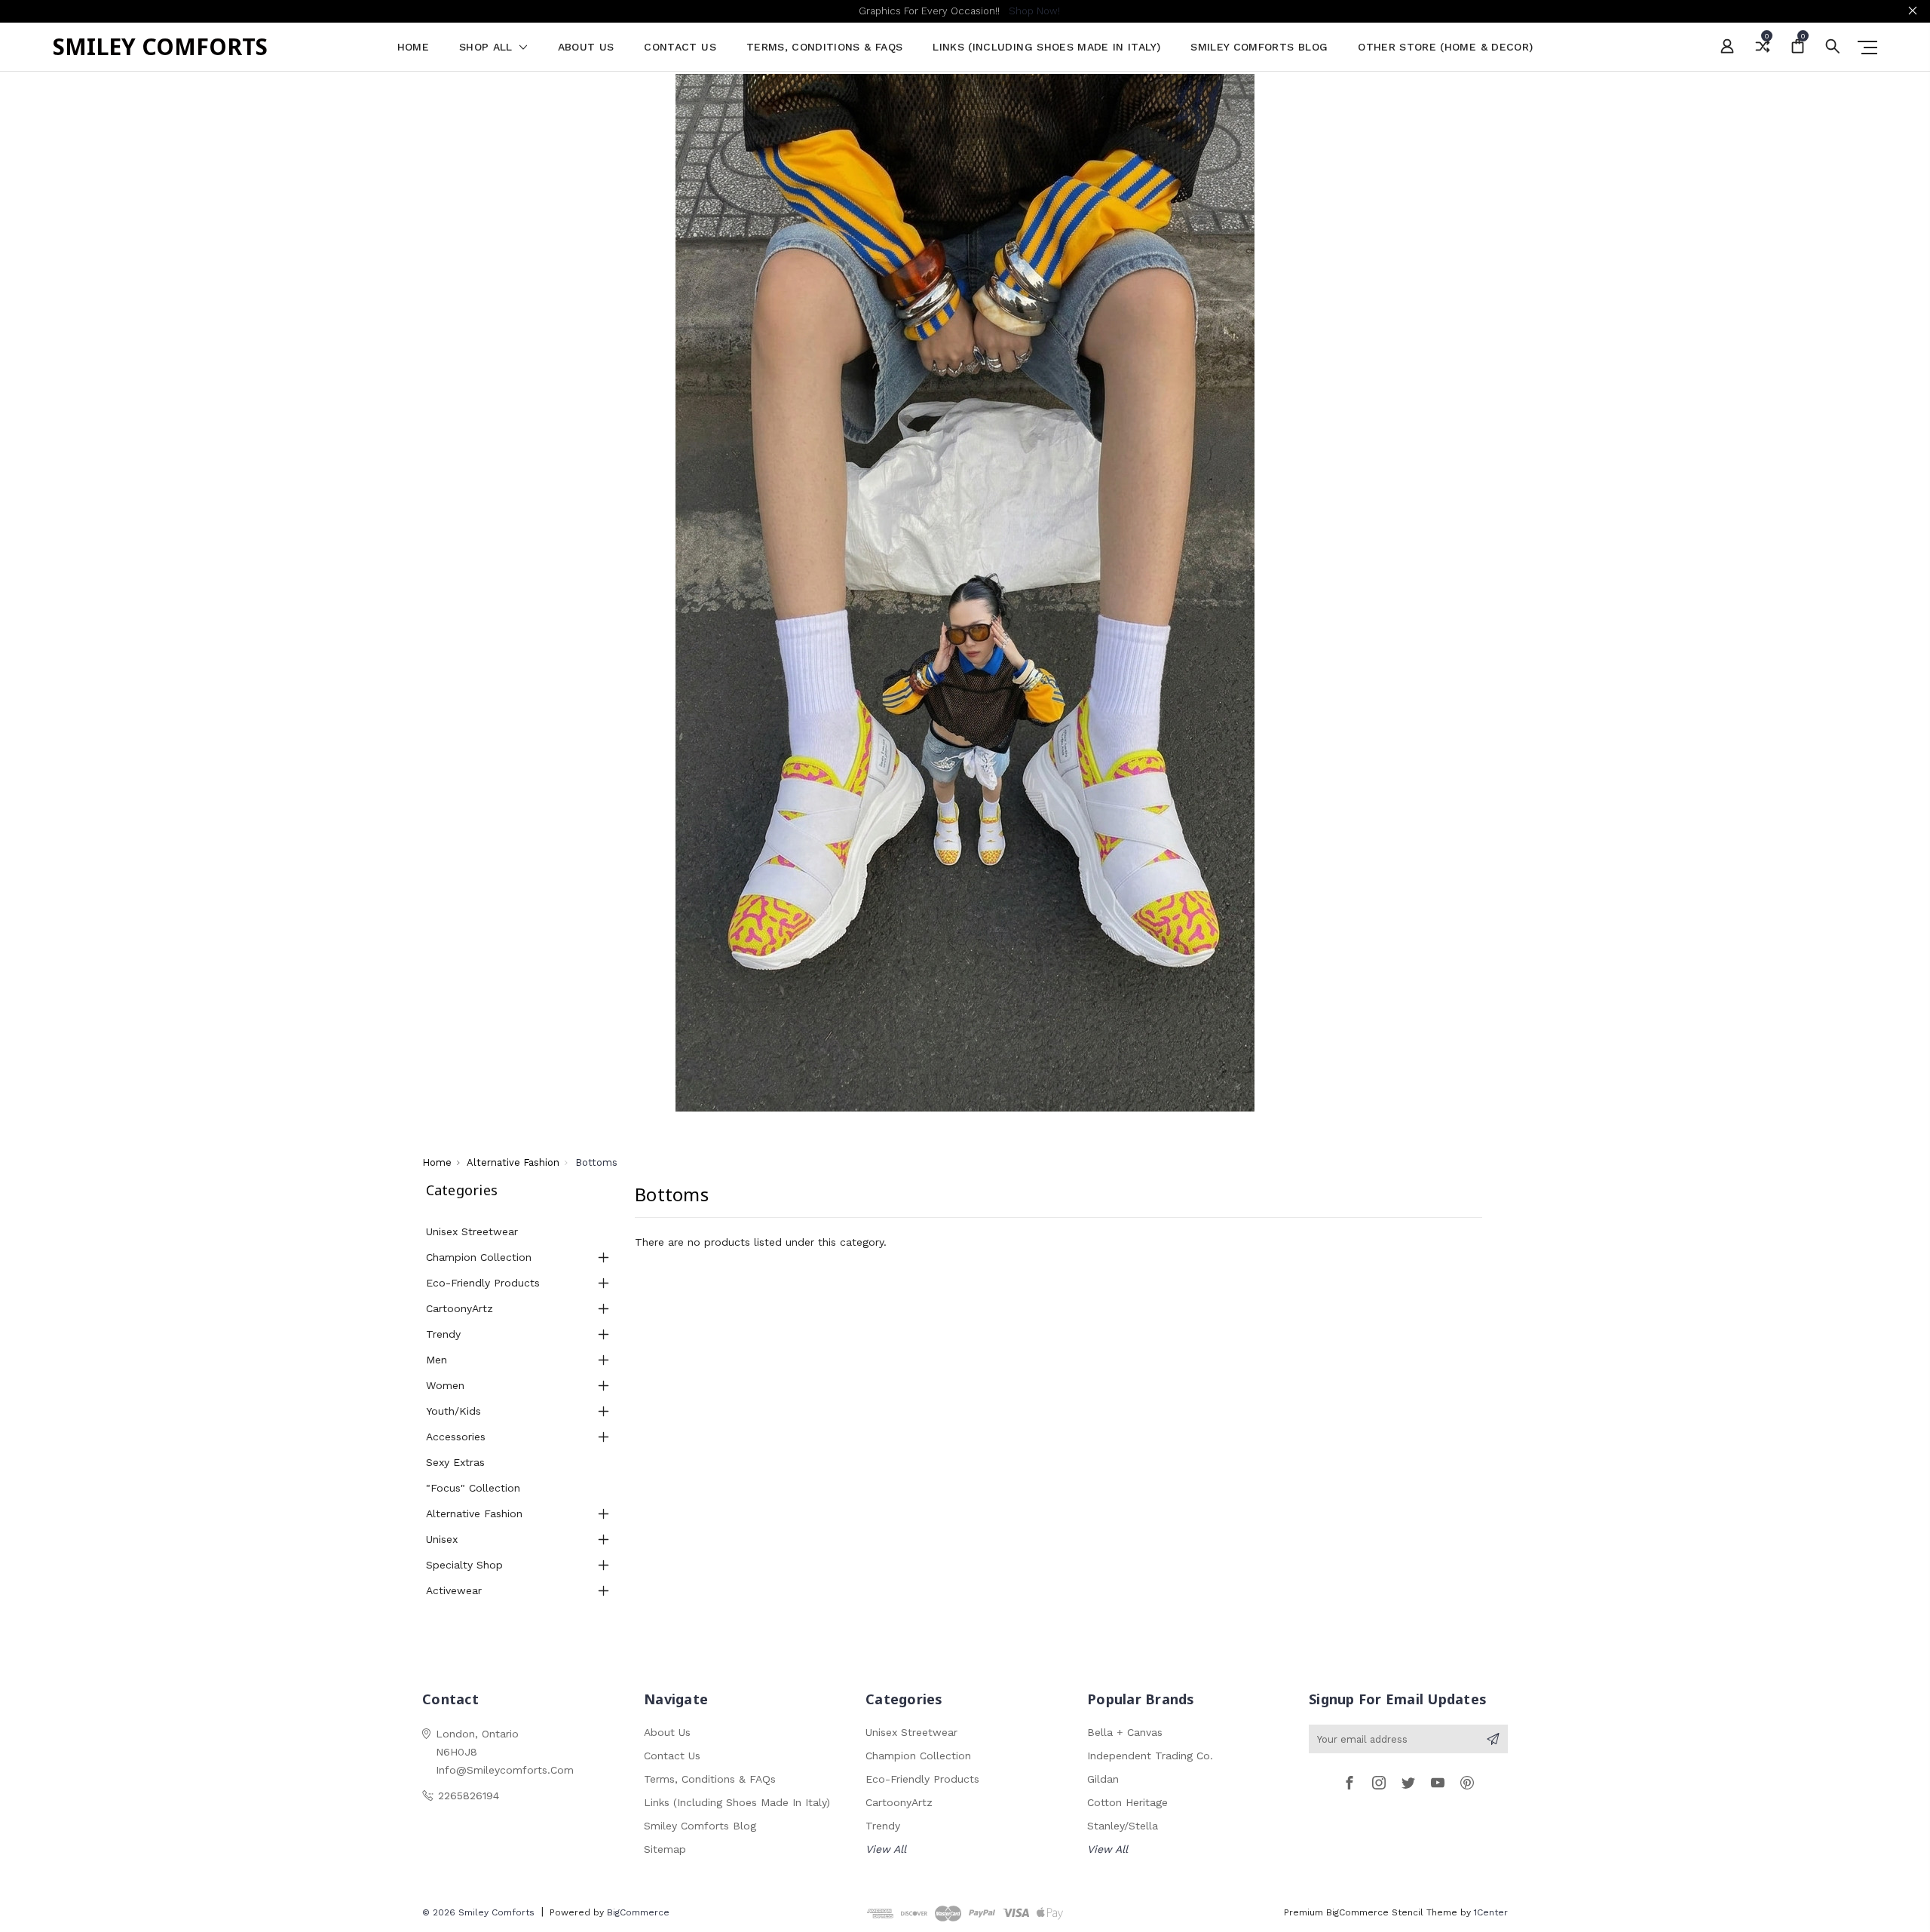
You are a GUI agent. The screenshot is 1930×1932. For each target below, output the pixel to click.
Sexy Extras (455, 1462)
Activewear (454, 1590)
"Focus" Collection (473, 1488)
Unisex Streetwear (472, 1231)
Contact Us (680, 47)
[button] (965, 593)
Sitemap (665, 1849)
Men (437, 1360)
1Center (1491, 1912)
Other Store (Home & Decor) (1445, 47)
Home (413, 47)
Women (445, 1385)
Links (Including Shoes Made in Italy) (1046, 47)
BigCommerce (638, 1912)
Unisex (442, 1539)
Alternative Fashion (474, 1513)
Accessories (456, 1437)
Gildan (1103, 1779)
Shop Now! (1034, 11)
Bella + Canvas (1125, 1732)
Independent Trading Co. (1150, 1756)
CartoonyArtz (460, 1308)
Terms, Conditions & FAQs (824, 47)
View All (886, 1849)
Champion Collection (479, 1257)
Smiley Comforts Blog (1259, 47)
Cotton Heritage (1127, 1802)
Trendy (443, 1334)
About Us (586, 47)
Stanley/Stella (1123, 1826)
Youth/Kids (453, 1411)
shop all (488, 47)
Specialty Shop (464, 1565)
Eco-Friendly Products (483, 1283)
